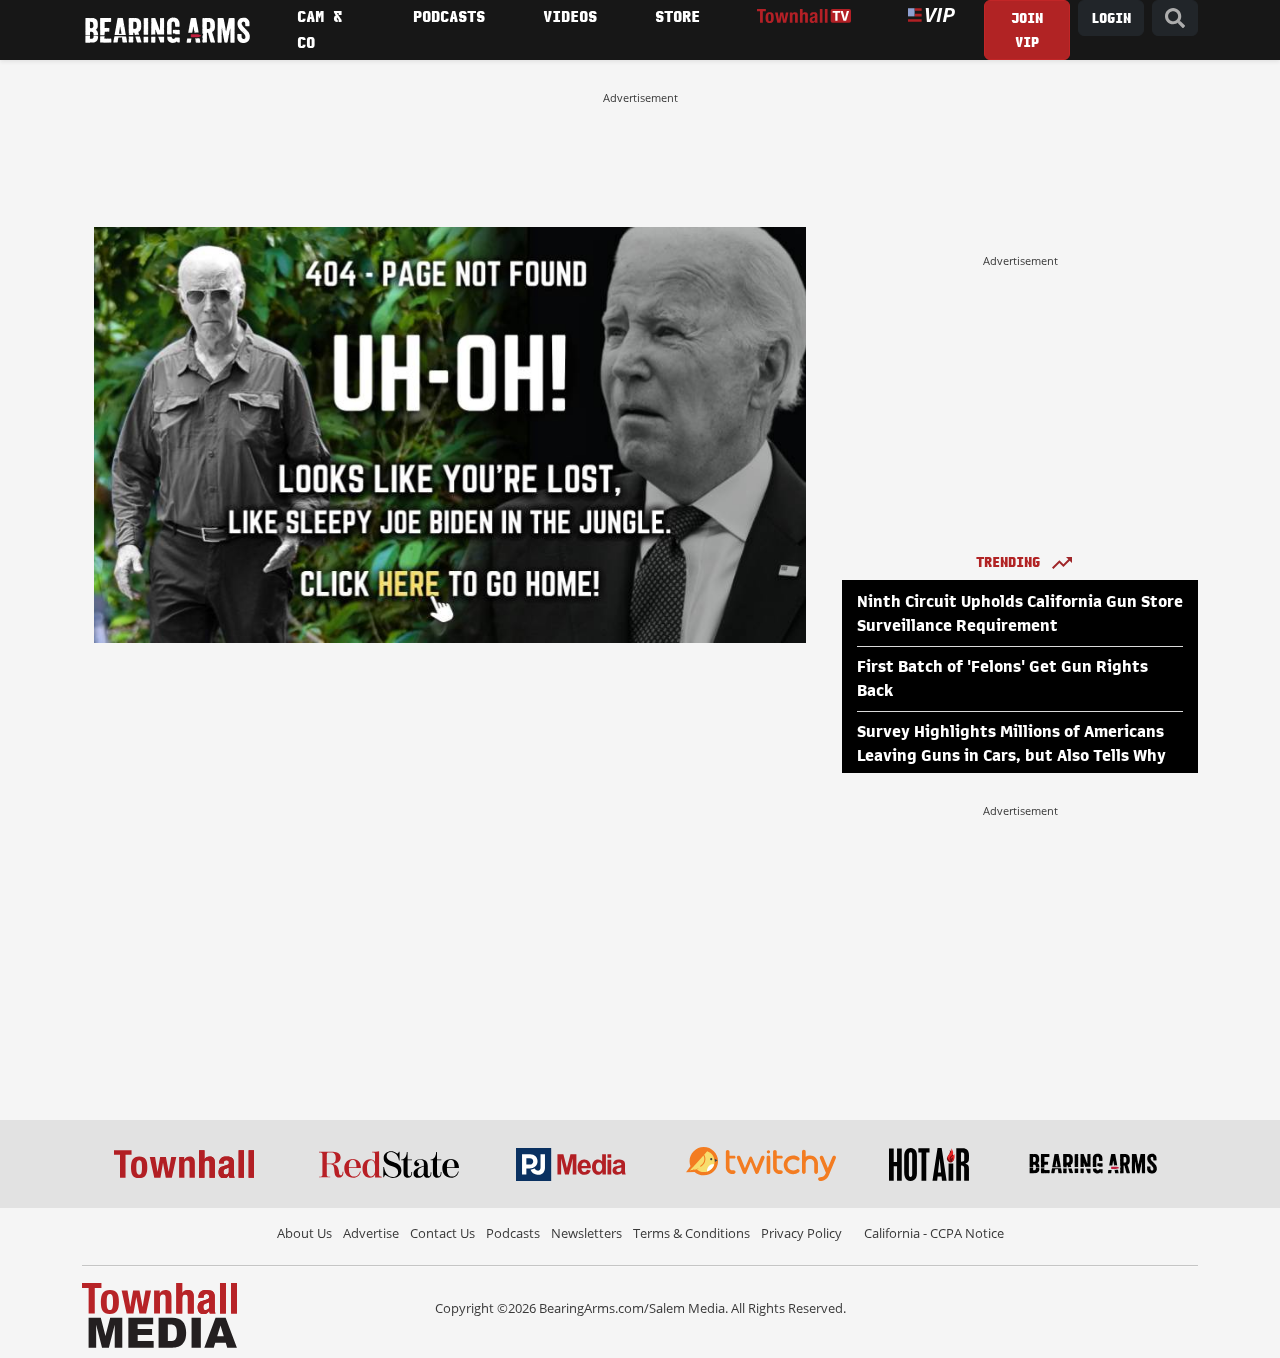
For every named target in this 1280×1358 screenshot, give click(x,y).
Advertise (371, 1233)
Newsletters (586, 1233)
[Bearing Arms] (167, 30)
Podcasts (513, 1233)
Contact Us (442, 1233)
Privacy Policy (801, 1233)
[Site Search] (1175, 18)
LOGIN (1111, 18)
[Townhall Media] (159, 1314)
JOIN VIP (1027, 30)
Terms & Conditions (691, 1233)
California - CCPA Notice (934, 1233)
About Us (304, 1233)
